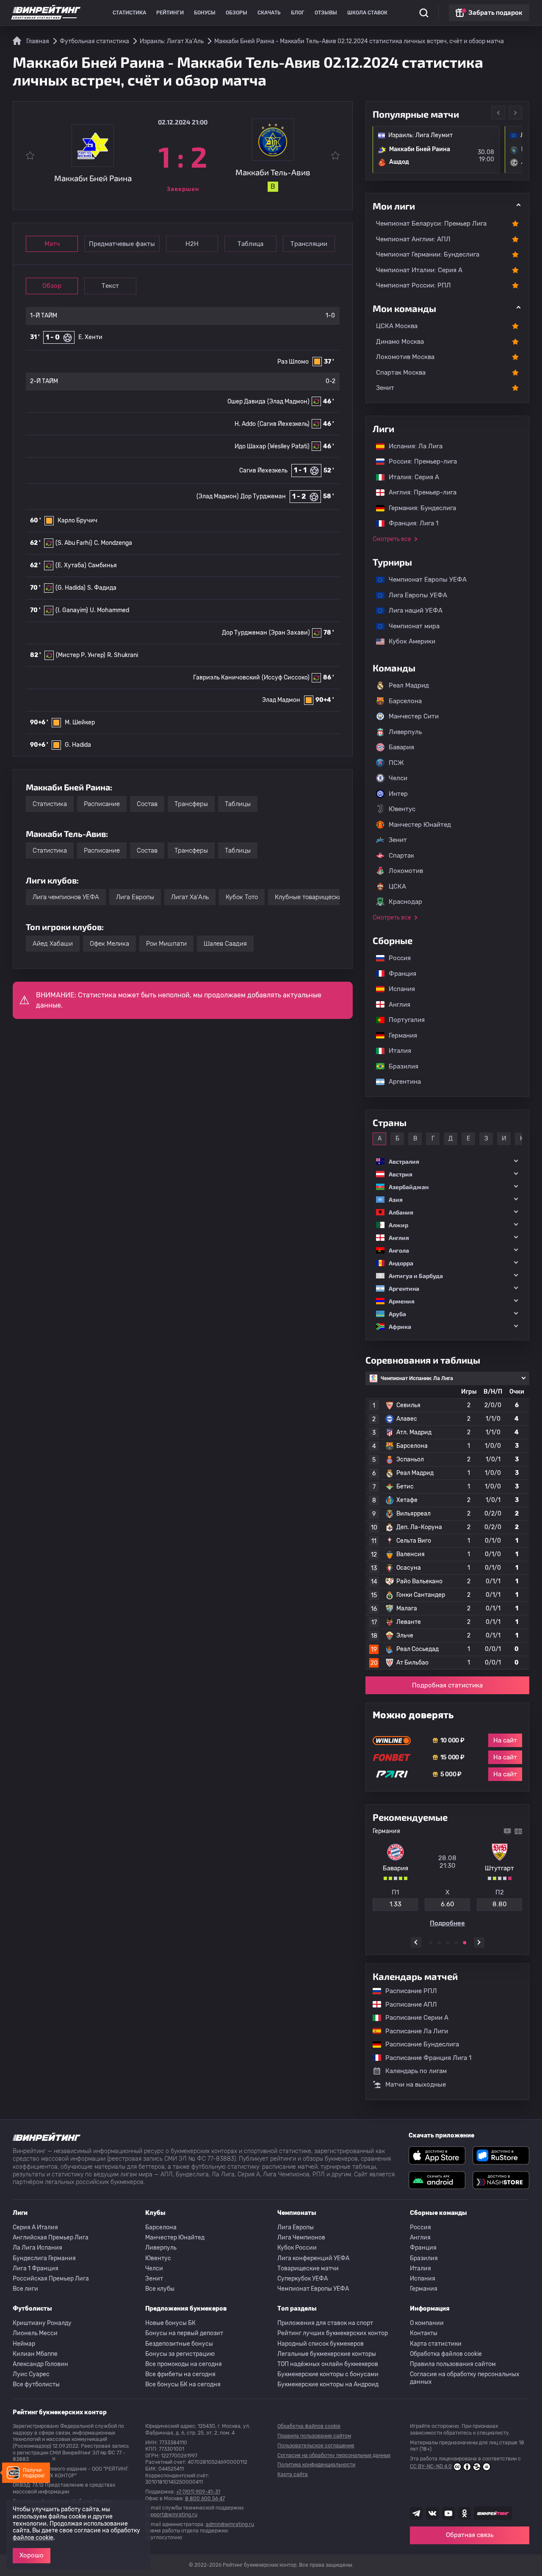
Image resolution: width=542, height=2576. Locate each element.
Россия (395, 958)
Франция (398, 974)
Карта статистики (436, 2344)
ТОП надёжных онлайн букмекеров (328, 2364)
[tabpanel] (447, 1877)
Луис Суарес (31, 2374)
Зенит (385, 388)
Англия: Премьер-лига (418, 492)
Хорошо (32, 2555)
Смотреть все (392, 539)
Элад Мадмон (281, 700)
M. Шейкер (80, 722)
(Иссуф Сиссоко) (286, 678)
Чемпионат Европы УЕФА (423, 580)
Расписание (102, 804)
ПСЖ (396, 763)
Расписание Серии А (413, 2018)
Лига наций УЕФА (411, 610)
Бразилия (399, 1066)
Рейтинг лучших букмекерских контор (333, 2333)
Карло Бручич (77, 520)
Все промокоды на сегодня (184, 2364)
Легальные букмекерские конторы (327, 2354)
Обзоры (236, 13)
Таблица (250, 244)
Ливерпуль (405, 732)
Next (515, 113)
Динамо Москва (400, 342)
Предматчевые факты (122, 244)
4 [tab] (456, 1943)
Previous (498, 113)
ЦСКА (397, 886)
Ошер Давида (246, 402)
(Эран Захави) (289, 633)
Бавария (401, 747)
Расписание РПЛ (407, 1991)
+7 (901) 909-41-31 (198, 2492)
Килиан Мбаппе (35, 2354)
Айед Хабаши (53, 944)
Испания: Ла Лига (416, 446)
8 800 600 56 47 (205, 2499)
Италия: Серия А (410, 477)
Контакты (424, 2333)
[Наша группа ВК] (432, 2513)
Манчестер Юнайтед (420, 825)
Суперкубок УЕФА (303, 2279)
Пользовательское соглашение (316, 2446)
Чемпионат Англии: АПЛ (413, 239)
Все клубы (160, 2289)
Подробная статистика (447, 1685)
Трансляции (309, 244)
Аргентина (401, 1082)
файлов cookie (33, 2538)
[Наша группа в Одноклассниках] (465, 2513)
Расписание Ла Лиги (412, 2031)
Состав (147, 804)
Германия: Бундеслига (418, 508)
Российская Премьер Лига (51, 2279)
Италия (396, 1051)
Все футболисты (36, 2384)
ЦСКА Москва (397, 326)
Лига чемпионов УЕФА (66, 897)
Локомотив (406, 871)
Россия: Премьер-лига (419, 461)
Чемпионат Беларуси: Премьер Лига (431, 224)
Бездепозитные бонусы (179, 2344)
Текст (110, 286)
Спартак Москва (401, 373)
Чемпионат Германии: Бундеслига (428, 254)
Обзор (52, 286)
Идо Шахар (250, 446)
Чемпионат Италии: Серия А (419, 270)
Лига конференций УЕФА (313, 2258)
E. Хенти (90, 337)
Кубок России (297, 2248)
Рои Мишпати (166, 944)
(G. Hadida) (71, 588)
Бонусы (205, 13)
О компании (427, 2323)
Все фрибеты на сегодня (180, 2374)
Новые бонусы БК (170, 2323)
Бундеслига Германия (44, 2258)
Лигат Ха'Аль (190, 897)
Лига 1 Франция (36, 2268)
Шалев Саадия (225, 944)
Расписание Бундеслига (418, 2044)
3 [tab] (448, 1943)
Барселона (405, 701)
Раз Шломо (293, 362)
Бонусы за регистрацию (180, 2354)
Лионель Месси (35, 2333)
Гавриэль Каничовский (227, 678)
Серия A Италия (35, 2227)
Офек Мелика (109, 944)
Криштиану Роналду (42, 2323)
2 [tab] (439, 1943)
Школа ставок (367, 13)
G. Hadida (78, 745)
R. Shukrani (123, 655)
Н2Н (192, 244)
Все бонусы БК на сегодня (183, 2384)
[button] (447, 1161)
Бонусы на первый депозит (184, 2333)
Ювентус (402, 809)
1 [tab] (431, 1943)
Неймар (24, 2344)
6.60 (448, 1904)
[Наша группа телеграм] (416, 2513)
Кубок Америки (408, 641)
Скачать (269, 13)
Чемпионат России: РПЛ (413, 285)
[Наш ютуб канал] (448, 2513)
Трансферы (191, 804)
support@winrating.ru (171, 2515)
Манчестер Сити (414, 716)
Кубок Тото (242, 897)
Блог (298, 13)
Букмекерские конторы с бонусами (328, 2374)
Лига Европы (135, 897)
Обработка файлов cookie (446, 2354)
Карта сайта (293, 2474)
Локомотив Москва (405, 357)
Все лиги (25, 2289)
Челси (398, 778)
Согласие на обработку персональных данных (465, 2378)
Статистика (129, 13)
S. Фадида (102, 588)
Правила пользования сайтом (453, 2364)
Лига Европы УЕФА (414, 595)
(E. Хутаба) (71, 565)
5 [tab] (465, 1943)
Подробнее (447, 1923)
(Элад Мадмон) (288, 402)
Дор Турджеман (263, 496)
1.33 (395, 1904)
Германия (399, 1035)
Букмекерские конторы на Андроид (328, 2384)
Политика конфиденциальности (316, 2465)
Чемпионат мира (410, 626)
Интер (398, 794)
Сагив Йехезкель (263, 471)
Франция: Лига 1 (409, 523)
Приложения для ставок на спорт (325, 2323)
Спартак (401, 856)
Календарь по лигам (416, 2071)
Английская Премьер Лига (51, 2238)
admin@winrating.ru (230, 2524)
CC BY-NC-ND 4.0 (431, 2466)
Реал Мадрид (409, 685)
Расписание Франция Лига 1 (424, 2058)
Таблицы (238, 804)
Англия (395, 1005)
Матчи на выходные (416, 2085)
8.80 (500, 1904)
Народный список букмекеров (321, 2344)
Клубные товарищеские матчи (320, 897)
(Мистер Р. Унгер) (81, 655)
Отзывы (326, 13)
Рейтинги (170, 13)
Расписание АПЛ (407, 2004)
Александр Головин (40, 2364)
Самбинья (102, 565)
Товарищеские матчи (308, 2268)
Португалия (402, 1020)
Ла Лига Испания (37, 2248)
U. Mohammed (109, 610)
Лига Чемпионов (301, 2238)
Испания (402, 989)
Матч (52, 244)
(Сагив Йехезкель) (283, 424)
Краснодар (405, 902)
